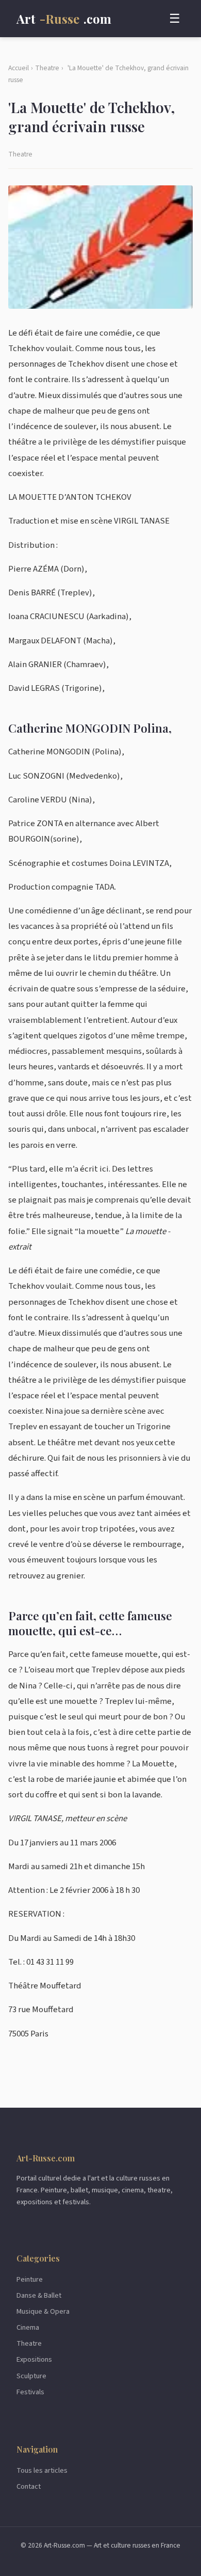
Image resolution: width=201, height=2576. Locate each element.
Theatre (47, 68)
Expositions (34, 2359)
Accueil (19, 68)
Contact (29, 2486)
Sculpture (31, 2376)
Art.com (64, 19)
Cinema (28, 2327)
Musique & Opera (43, 2311)
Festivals (30, 2392)
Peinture (30, 2279)
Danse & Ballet (39, 2295)
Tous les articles (42, 2470)
